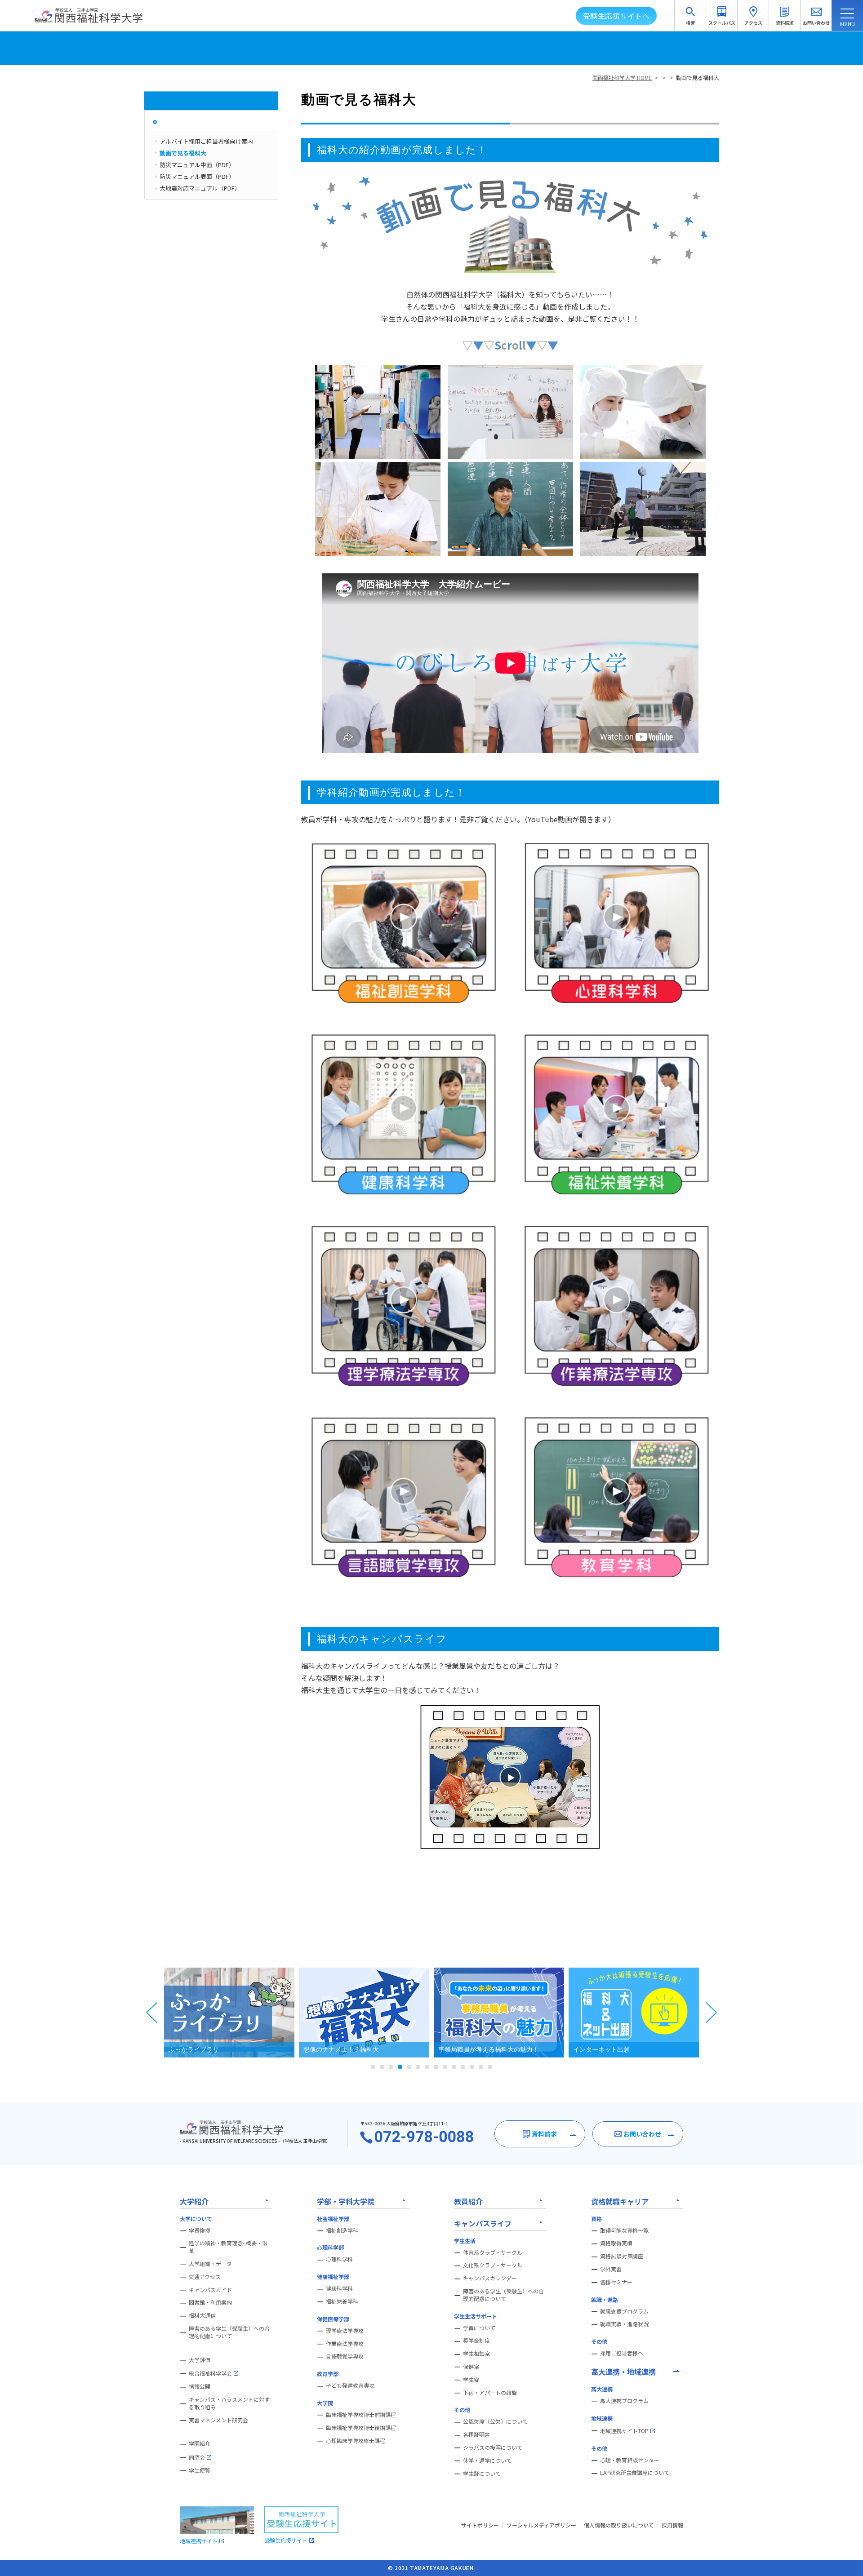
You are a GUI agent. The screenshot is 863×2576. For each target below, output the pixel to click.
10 (454, 2067)
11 (463, 2067)
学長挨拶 (200, 2230)
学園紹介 (200, 2443)
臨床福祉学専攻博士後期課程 (361, 2428)
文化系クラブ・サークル (493, 2265)
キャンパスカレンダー (490, 2278)
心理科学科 (339, 2259)
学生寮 (471, 2380)
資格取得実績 (616, 2243)
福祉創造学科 (342, 2230)
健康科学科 (339, 2288)
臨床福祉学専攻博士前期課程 (361, 2415)
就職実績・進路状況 (624, 2324)
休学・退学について (487, 2461)
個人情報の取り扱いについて (619, 2525)
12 (472, 2067)
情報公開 (200, 2386)
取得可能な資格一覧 (624, 2230)
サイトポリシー (480, 2525)
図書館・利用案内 (210, 2302)
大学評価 (200, 2360)
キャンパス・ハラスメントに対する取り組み (229, 2403)
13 (481, 2067)
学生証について (482, 2474)
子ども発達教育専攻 (350, 2385)
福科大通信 (202, 2315)
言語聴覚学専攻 (345, 2356)
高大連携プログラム (624, 2401)
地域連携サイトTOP (624, 2431)
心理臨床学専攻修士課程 (356, 2441)
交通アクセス (205, 2277)
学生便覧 (200, 2470)
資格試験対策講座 (622, 2256)
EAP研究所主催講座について (635, 2473)
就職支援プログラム (624, 2311)
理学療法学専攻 (345, 2331)
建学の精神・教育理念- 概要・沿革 (228, 2247)
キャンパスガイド (210, 2290)
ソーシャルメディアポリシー (541, 2525)
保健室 (471, 2367)
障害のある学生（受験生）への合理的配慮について (229, 2332)
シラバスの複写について (493, 2447)
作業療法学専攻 (345, 2344)
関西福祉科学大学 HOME (622, 78)
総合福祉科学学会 (210, 2373)
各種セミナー (616, 2282)
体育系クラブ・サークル (493, 2252)
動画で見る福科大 (698, 78)
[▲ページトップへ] (845, 2558)
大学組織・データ (210, 2264)
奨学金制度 (476, 2341)
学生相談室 (476, 2354)
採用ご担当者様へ (622, 2353)
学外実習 (611, 2269)
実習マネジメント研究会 (218, 2420)
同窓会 (197, 2457)
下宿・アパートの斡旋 (490, 2393)
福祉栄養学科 (342, 2301)
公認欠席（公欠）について (495, 2421)
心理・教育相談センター (630, 2460)
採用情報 (672, 2525)
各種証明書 (476, 2434)
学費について (479, 2328)
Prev (152, 2013)
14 (490, 2067)
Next (711, 2013)
